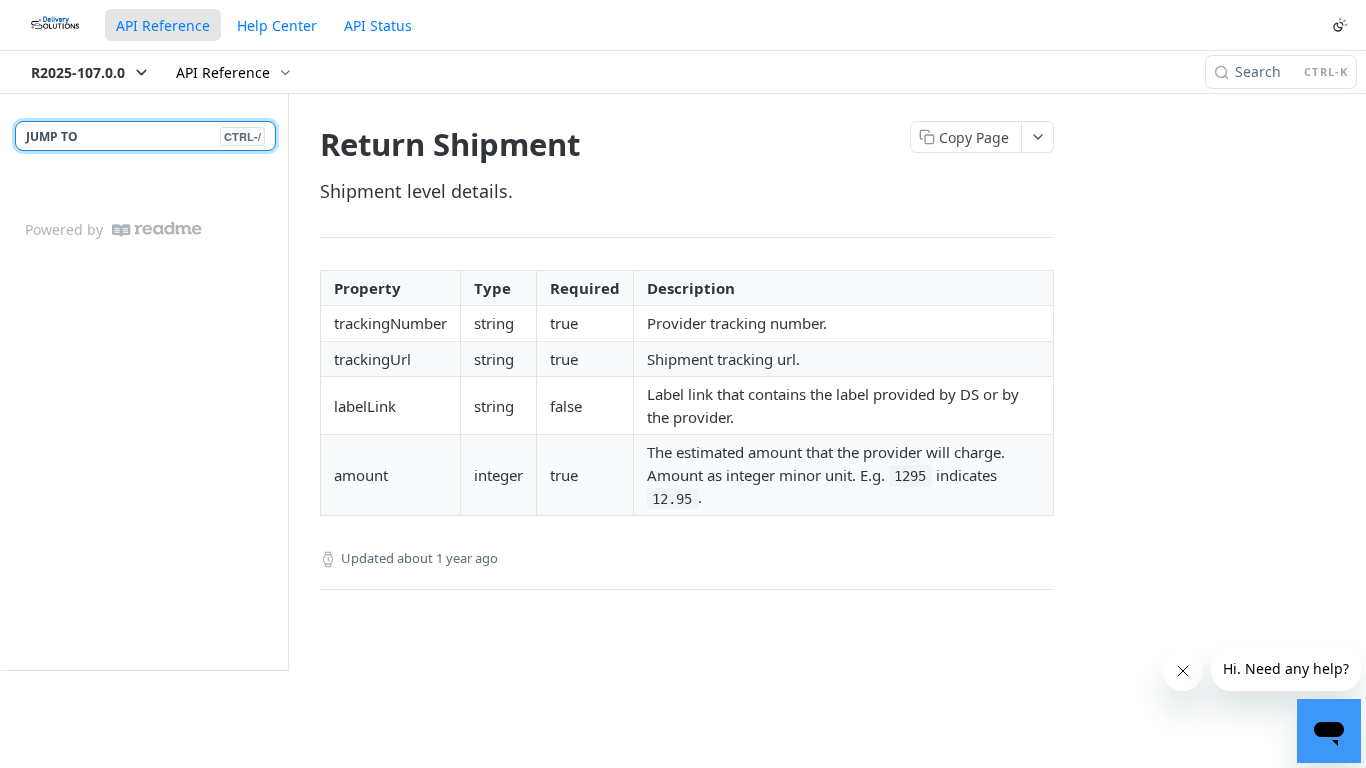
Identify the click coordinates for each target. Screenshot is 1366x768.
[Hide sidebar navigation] (284, 381)
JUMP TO (143, 136)
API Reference (163, 25)
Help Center (277, 25)
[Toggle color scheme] (1340, 25)
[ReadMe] (157, 229)
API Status (378, 25)
